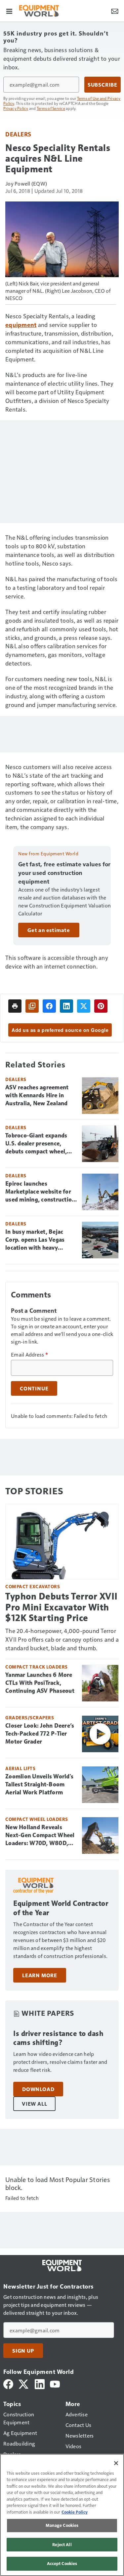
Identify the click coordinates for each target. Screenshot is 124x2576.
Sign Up (23, 2351)
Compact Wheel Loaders (37, 1819)
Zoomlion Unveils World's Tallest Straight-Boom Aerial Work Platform (39, 1784)
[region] (62, 2515)
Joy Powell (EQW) (26, 183)
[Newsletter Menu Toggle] (115, 11)
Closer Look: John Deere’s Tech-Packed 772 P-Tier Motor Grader (40, 1734)
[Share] (49, 1006)
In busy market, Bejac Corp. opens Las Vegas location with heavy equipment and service (36, 1240)
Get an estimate (49, 930)
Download (38, 2089)
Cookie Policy (75, 2512)
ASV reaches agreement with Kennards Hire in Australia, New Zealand (37, 1095)
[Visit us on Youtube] (55, 2383)
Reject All (62, 2544)
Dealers (18, 134)
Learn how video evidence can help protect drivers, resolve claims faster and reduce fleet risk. (60, 2062)
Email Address (29, 1355)
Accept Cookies (62, 2563)
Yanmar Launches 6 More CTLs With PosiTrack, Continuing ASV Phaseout (40, 1683)
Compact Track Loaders (37, 1667)
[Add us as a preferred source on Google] (32, 1006)
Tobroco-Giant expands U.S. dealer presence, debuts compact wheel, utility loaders (36, 1144)
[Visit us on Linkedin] (40, 2383)
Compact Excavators (33, 1586)
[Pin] (101, 1006)
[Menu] (9, 11)
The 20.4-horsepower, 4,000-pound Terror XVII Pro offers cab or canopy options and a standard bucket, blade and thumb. (62, 1639)
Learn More (40, 1975)
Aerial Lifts (20, 1768)
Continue (34, 1388)
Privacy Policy (16, 108)
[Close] (116, 2463)
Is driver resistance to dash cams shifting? (58, 2038)
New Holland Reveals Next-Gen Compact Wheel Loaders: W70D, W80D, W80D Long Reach (40, 1835)
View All (34, 2104)
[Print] (15, 1006)
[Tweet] (84, 1006)
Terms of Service (51, 108)
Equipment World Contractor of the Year (61, 1908)
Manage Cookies (62, 2525)
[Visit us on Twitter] (24, 2383)
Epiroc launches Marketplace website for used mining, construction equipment (40, 1192)
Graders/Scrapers (30, 1717)
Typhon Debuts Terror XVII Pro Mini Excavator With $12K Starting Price (62, 1607)
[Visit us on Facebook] (8, 2383)
